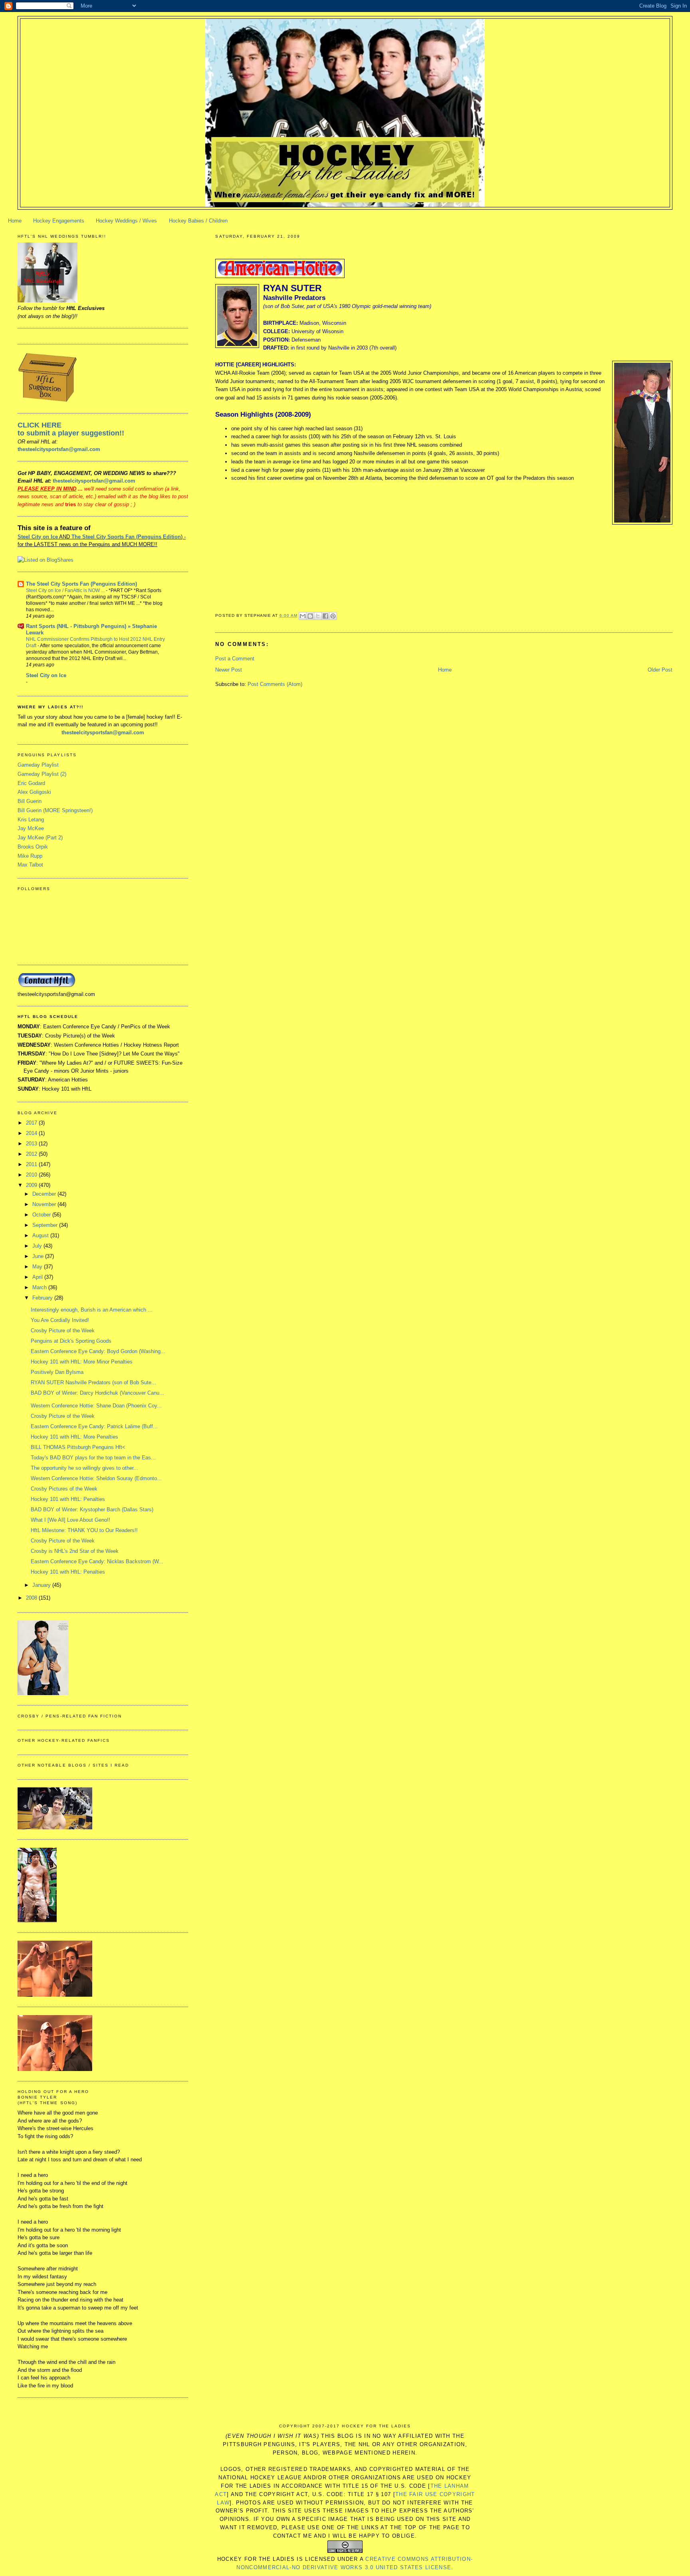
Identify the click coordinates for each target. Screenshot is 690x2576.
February (43, 1298)
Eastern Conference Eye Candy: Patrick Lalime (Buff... (94, 1426)
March (40, 1287)
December (45, 1194)
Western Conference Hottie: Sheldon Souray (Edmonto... (96, 1478)
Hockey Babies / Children (198, 221)
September (46, 1225)
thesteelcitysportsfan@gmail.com (59, 449)
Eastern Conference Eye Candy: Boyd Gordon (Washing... (98, 1351)
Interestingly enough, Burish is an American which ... (92, 1310)
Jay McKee (31, 828)
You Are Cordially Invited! (60, 1320)
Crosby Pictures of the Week (64, 1489)
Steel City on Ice (38, 537)
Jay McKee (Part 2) (40, 838)
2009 (32, 1185)
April (38, 1277)
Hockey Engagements (59, 221)
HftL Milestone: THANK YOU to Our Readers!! (84, 1530)
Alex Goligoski (34, 792)
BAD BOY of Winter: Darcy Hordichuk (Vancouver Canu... (97, 1393)
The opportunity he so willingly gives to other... (84, 1468)
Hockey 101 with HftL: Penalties (68, 1499)
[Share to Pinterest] (333, 616)
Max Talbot (30, 865)
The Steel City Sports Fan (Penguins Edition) (81, 584)
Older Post (660, 670)
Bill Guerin (30, 801)
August (41, 1235)
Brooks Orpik (33, 847)
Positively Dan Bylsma (57, 1372)
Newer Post (229, 670)
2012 (32, 1154)
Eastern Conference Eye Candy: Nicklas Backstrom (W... (97, 1561)
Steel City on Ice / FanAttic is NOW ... (66, 590)
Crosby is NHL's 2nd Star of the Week (75, 1551)
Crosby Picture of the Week (63, 1331)
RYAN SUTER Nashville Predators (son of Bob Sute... (93, 1382)
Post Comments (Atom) (275, 684)
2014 (32, 1133)
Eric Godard (31, 783)
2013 (32, 1144)
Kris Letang (31, 820)
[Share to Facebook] (325, 616)
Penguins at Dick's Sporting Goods (71, 1341)
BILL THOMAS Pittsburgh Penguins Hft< (78, 1447)
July (38, 1246)
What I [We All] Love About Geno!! (70, 1520)
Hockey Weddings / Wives (126, 221)
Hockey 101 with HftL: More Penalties (74, 1437)
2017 (32, 1123)
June (39, 1256)
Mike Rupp (30, 856)
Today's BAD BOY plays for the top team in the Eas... (93, 1458)
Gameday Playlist (38, 765)
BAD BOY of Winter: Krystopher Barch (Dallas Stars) (92, 1510)
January (42, 1585)
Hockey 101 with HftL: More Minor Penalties (82, 1362)
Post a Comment (235, 659)
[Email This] (303, 616)
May (38, 1267)
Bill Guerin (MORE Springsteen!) (55, 810)
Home (15, 221)
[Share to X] (318, 616)
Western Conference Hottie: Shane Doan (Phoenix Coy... (96, 1406)
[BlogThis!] (310, 616)
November (45, 1204)
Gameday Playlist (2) (42, 774)
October (42, 1215)
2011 (32, 1164)
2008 (32, 1598)
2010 (32, 1175)
